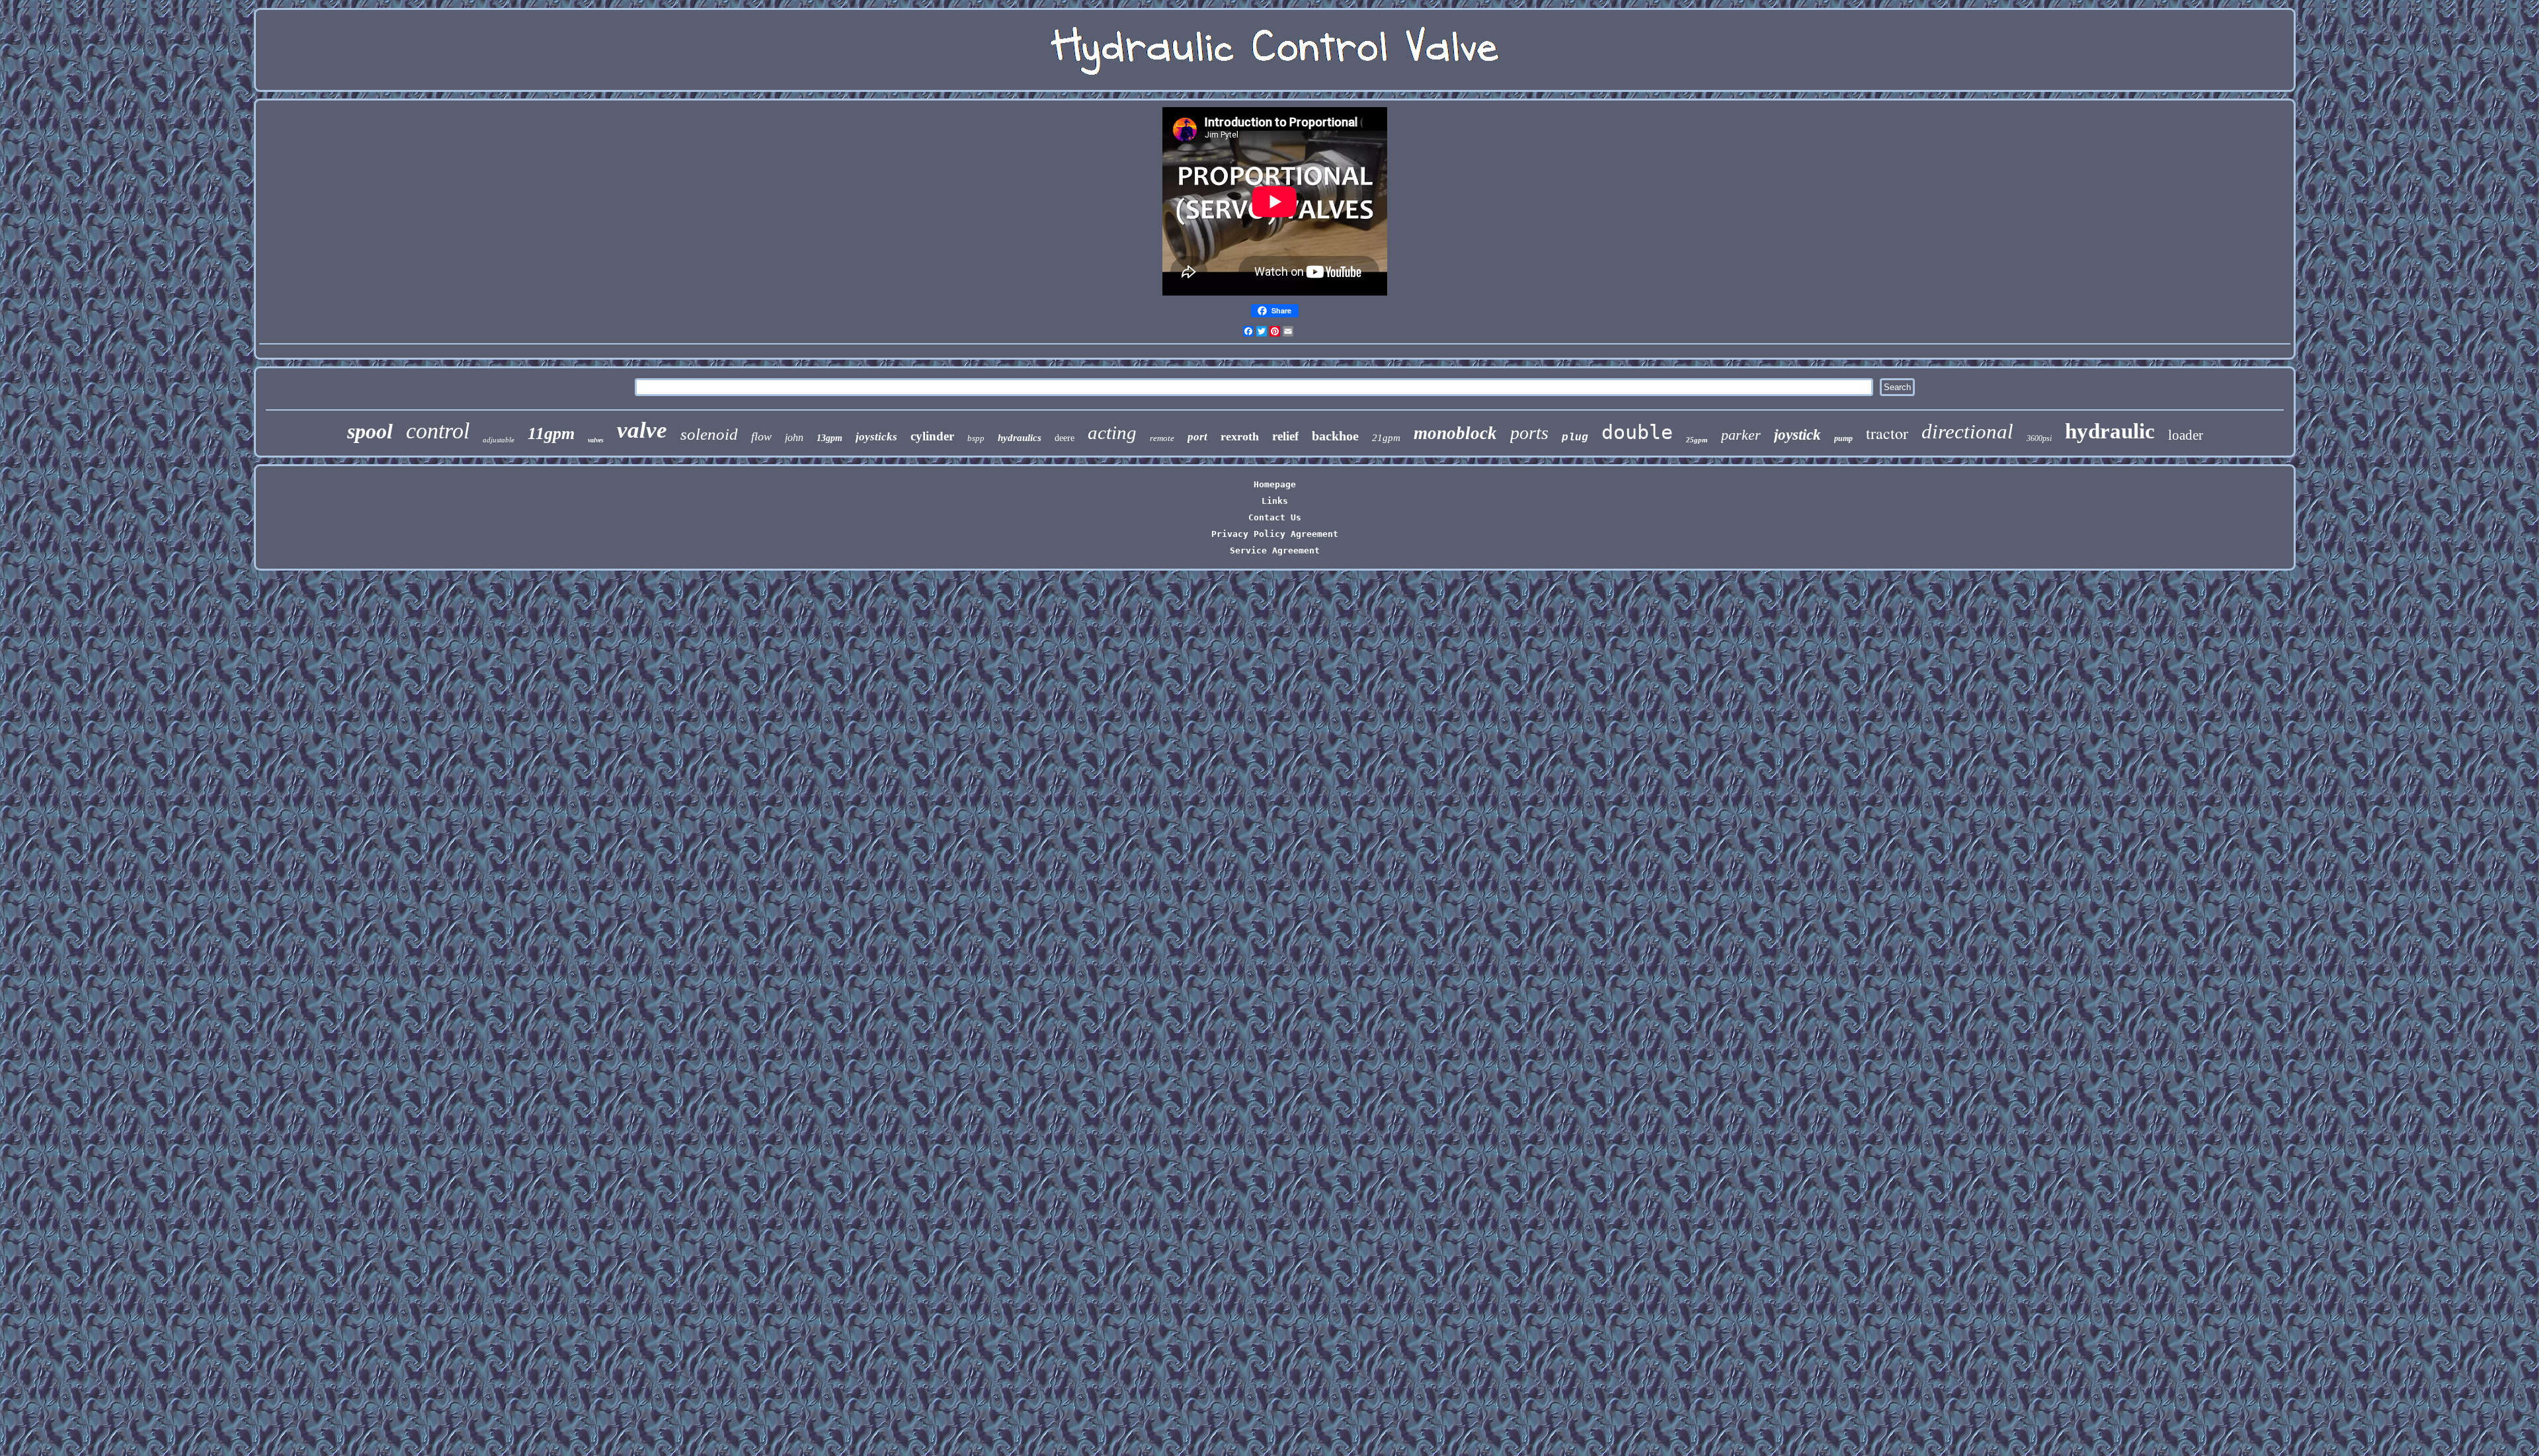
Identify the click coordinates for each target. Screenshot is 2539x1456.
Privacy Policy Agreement (1275, 534)
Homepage (1275, 484)
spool (370, 431)
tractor (1887, 433)
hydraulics (1020, 438)
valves (596, 440)
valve (642, 430)
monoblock (1455, 433)
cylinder (932, 436)
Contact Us (1275, 517)
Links (1275, 501)
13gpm (829, 438)
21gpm (1386, 438)
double (1637, 432)
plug (1575, 438)
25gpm (1697, 440)
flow (761, 436)
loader (2186, 435)
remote (1162, 438)
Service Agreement (1275, 550)
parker (1741, 435)
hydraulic (2110, 431)
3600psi (2039, 438)
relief (1285, 436)
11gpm (551, 433)
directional (1967, 431)
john (794, 437)
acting (1112, 432)
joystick (1797, 435)
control (438, 431)
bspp (976, 438)
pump (1843, 438)
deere (1065, 438)
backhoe (1335, 436)
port (1197, 437)
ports (1529, 433)
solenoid (709, 434)
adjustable (499, 440)
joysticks (876, 437)
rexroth (1240, 436)
